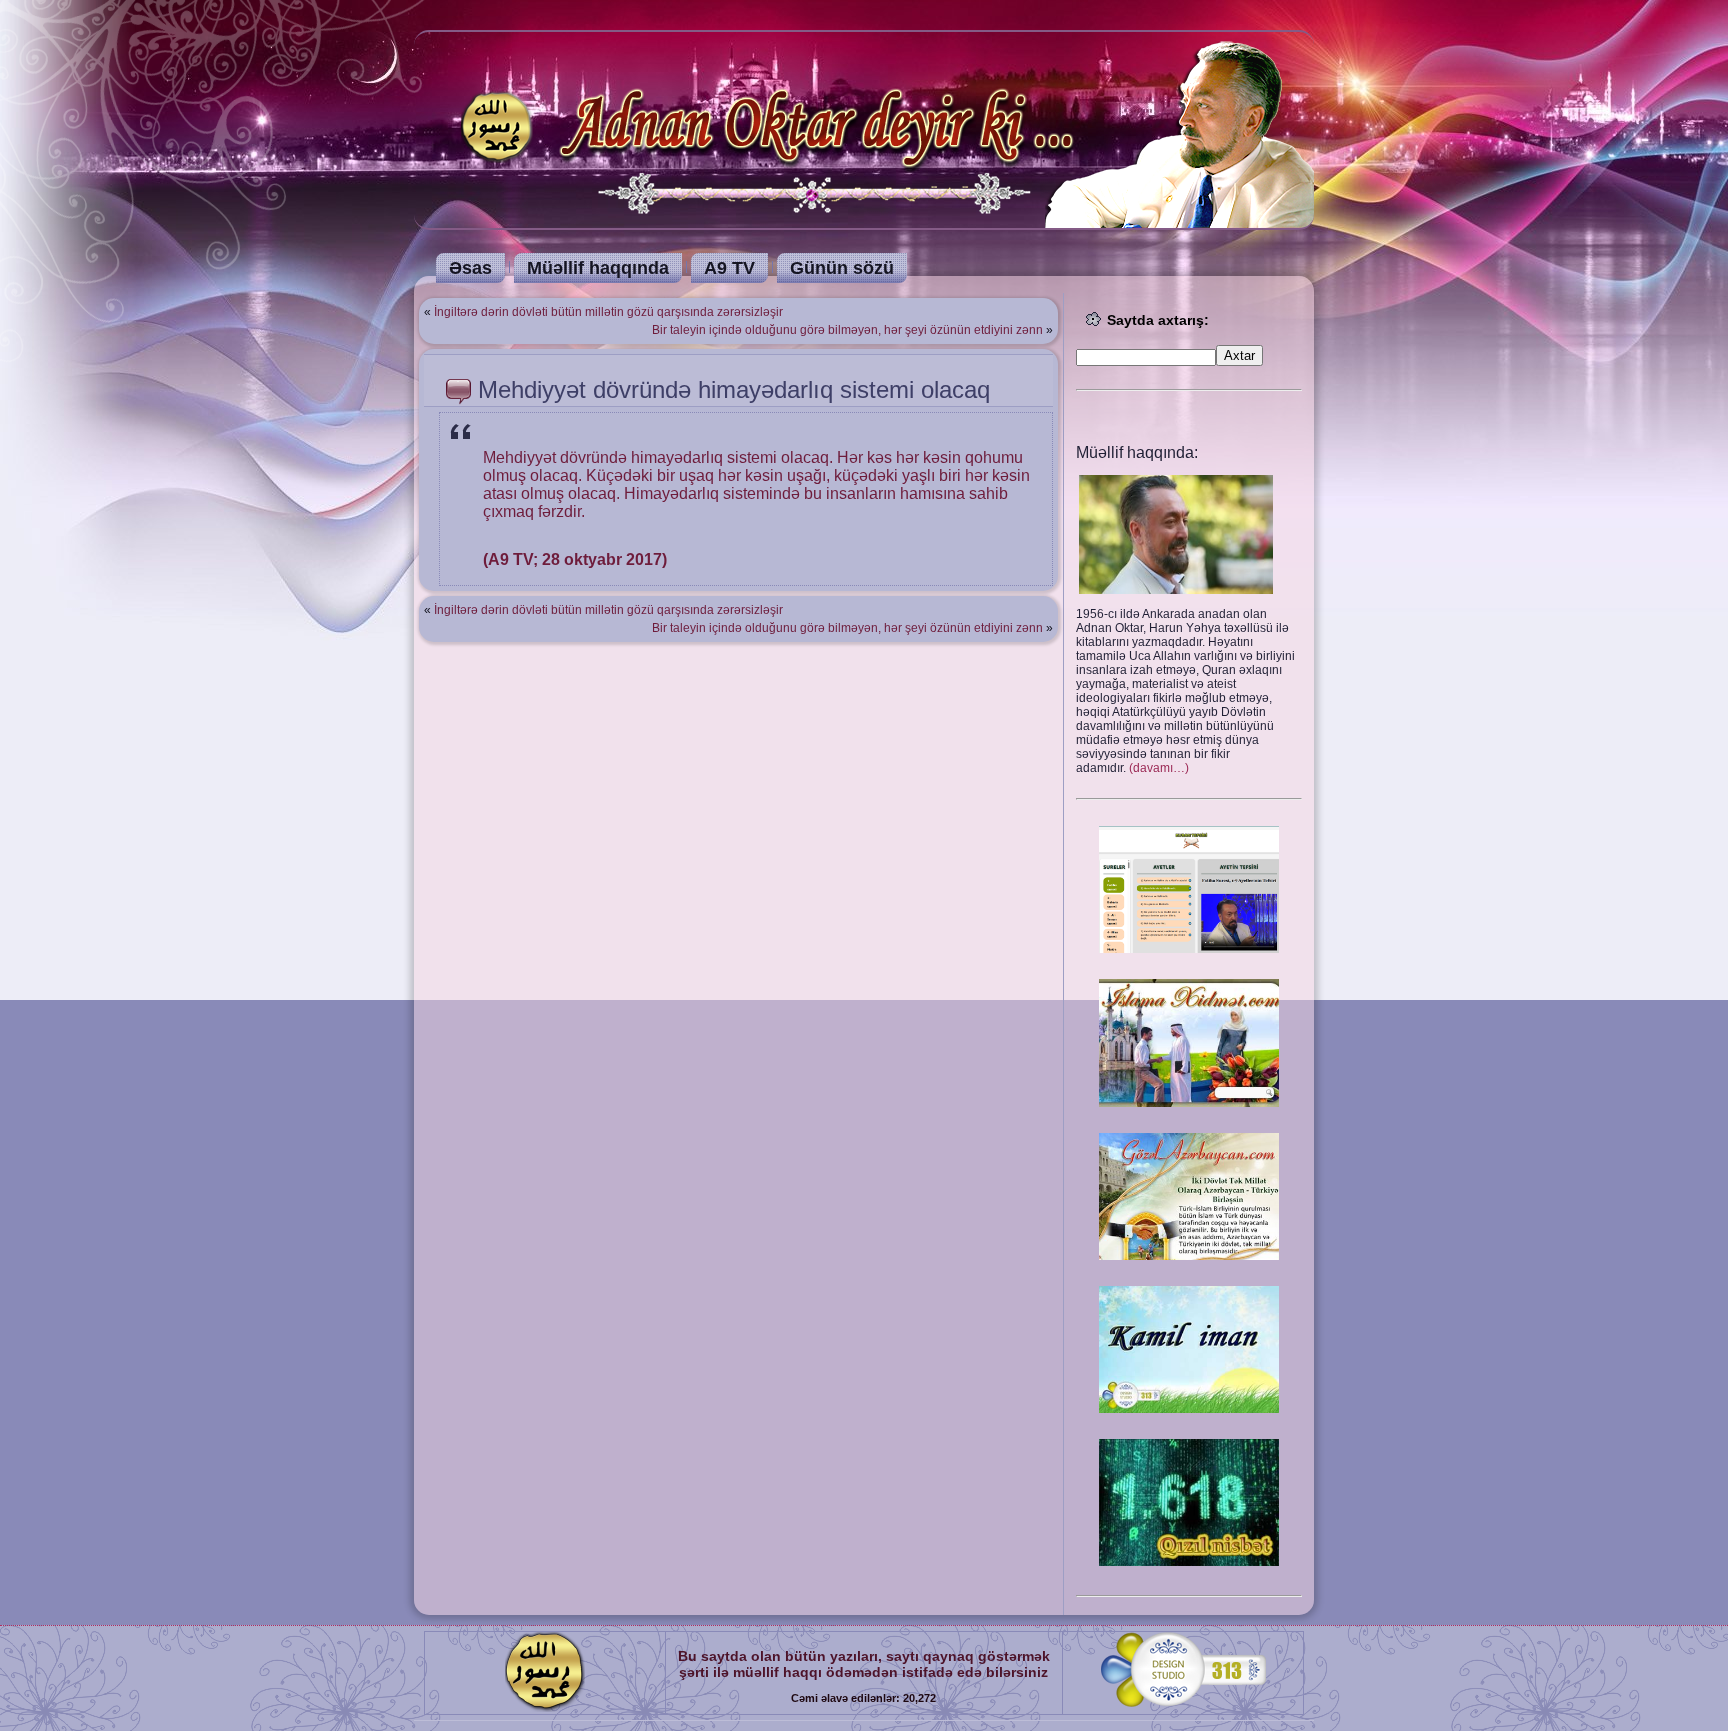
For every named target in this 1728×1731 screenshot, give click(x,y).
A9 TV (729, 268)
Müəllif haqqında (598, 268)
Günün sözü (842, 268)
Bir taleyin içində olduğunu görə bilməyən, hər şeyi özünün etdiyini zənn (847, 330)
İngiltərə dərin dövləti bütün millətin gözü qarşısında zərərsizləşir (608, 312)
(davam (1159, 768)
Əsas (470, 268)
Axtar (1239, 355)
